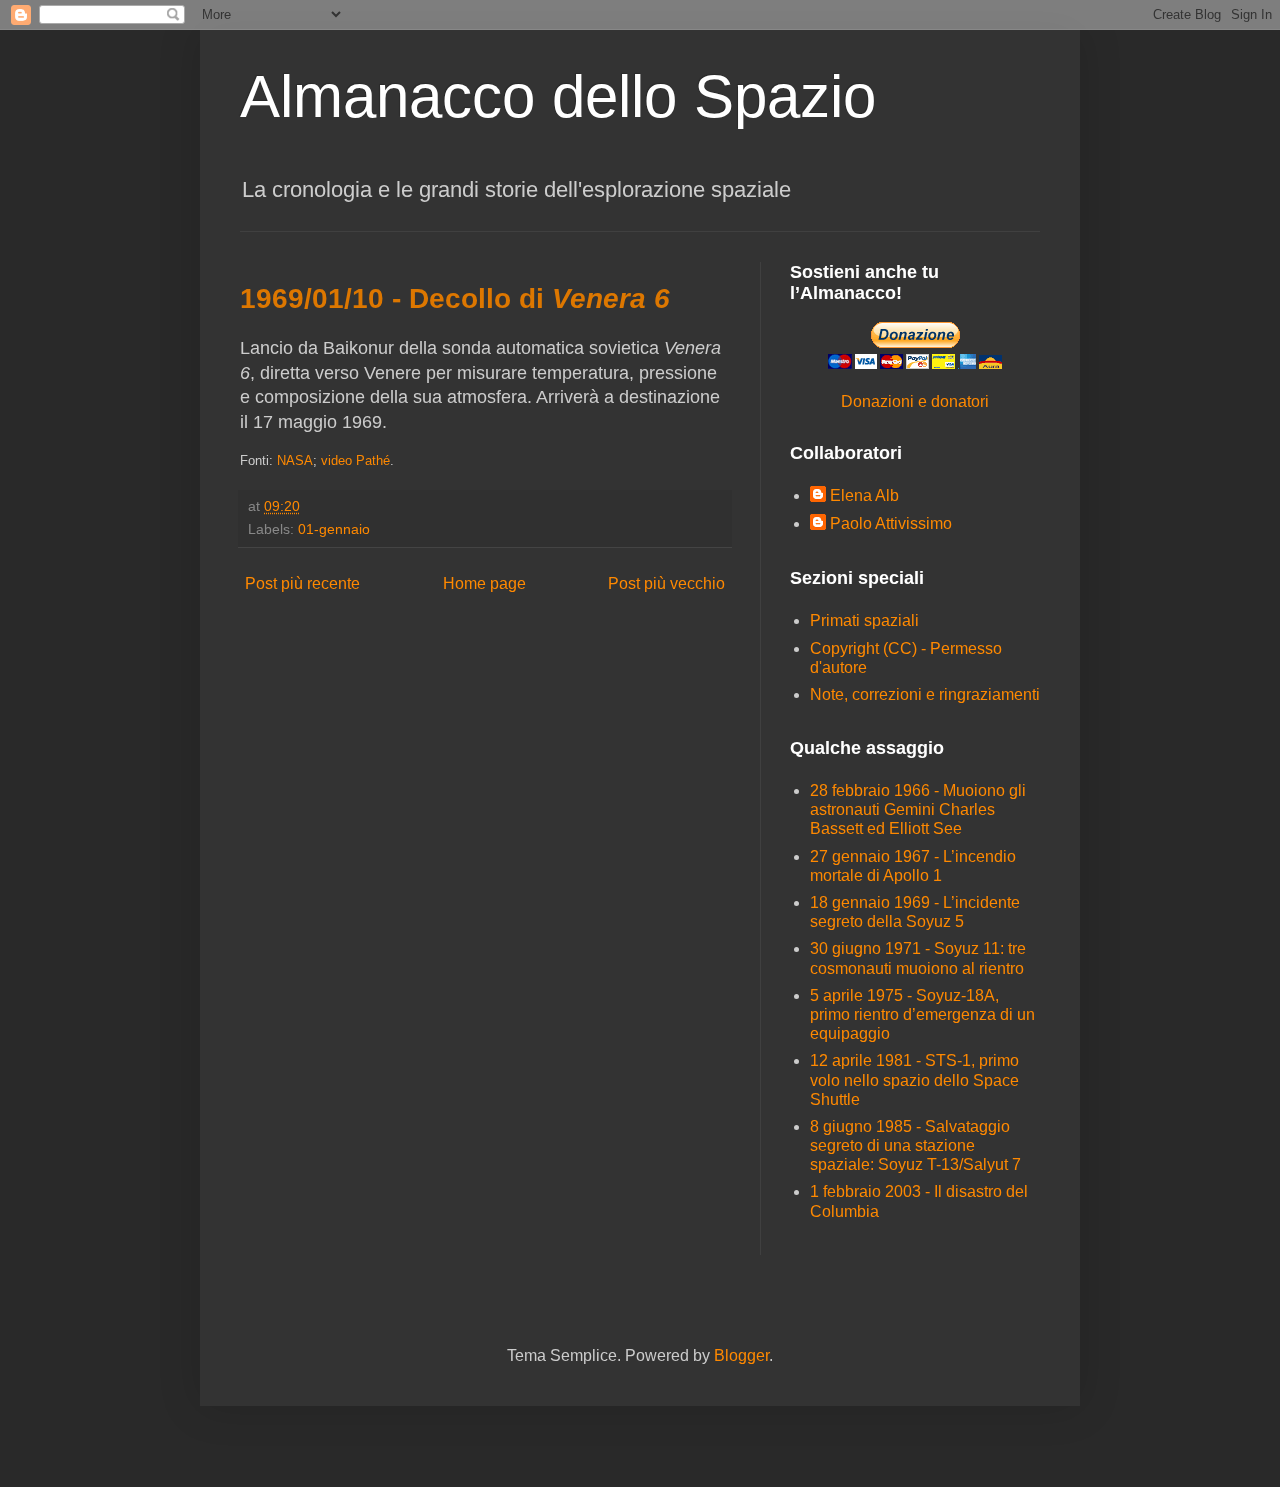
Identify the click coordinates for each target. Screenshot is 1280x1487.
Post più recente (302, 583)
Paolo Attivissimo (891, 523)
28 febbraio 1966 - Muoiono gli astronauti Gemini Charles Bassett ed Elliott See (918, 809)
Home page (484, 583)
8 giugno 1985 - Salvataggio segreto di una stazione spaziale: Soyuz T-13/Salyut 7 (915, 1145)
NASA (295, 460)
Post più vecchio (666, 583)
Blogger (741, 1355)
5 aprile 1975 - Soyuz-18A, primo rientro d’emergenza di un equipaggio (922, 1014)
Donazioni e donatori (915, 401)
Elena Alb (864, 495)
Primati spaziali (864, 620)
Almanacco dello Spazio (558, 96)
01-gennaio (334, 529)
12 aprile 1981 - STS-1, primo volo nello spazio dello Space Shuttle (914, 1079)
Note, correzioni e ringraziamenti (925, 694)
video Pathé (355, 460)
